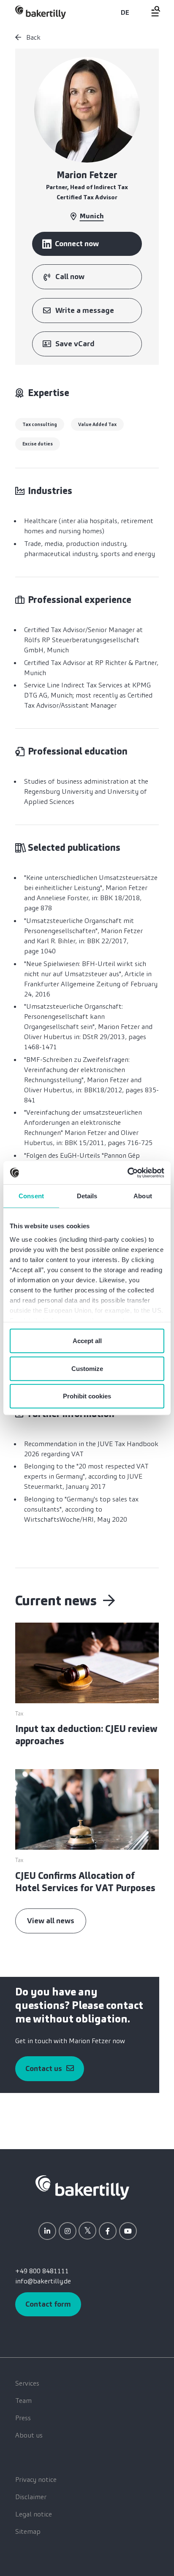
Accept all (87, 1341)
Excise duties (38, 444)
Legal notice (34, 2514)
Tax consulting (40, 424)
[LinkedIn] (47, 2231)
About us (29, 2435)
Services (27, 2383)
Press (23, 2418)
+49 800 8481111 (42, 2271)
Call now (70, 277)
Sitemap (28, 2531)
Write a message (85, 310)
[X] (87, 2231)
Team (23, 2401)
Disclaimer (31, 2497)
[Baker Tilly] (41, 12)
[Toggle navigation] (151, 11)
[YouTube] (128, 2231)
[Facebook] (108, 2231)
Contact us (44, 2068)
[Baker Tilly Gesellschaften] (82, 2187)
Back (33, 37)
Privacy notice (36, 2480)
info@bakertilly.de (43, 2281)
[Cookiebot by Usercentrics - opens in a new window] (127, 1173)
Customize (87, 1368)
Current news (57, 1601)
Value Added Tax (97, 424)
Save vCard (75, 344)
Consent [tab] (31, 1196)
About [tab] (143, 1196)
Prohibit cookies (87, 1396)
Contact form (48, 2304)
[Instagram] (68, 2231)
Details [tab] (87, 1196)
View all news (51, 1921)
